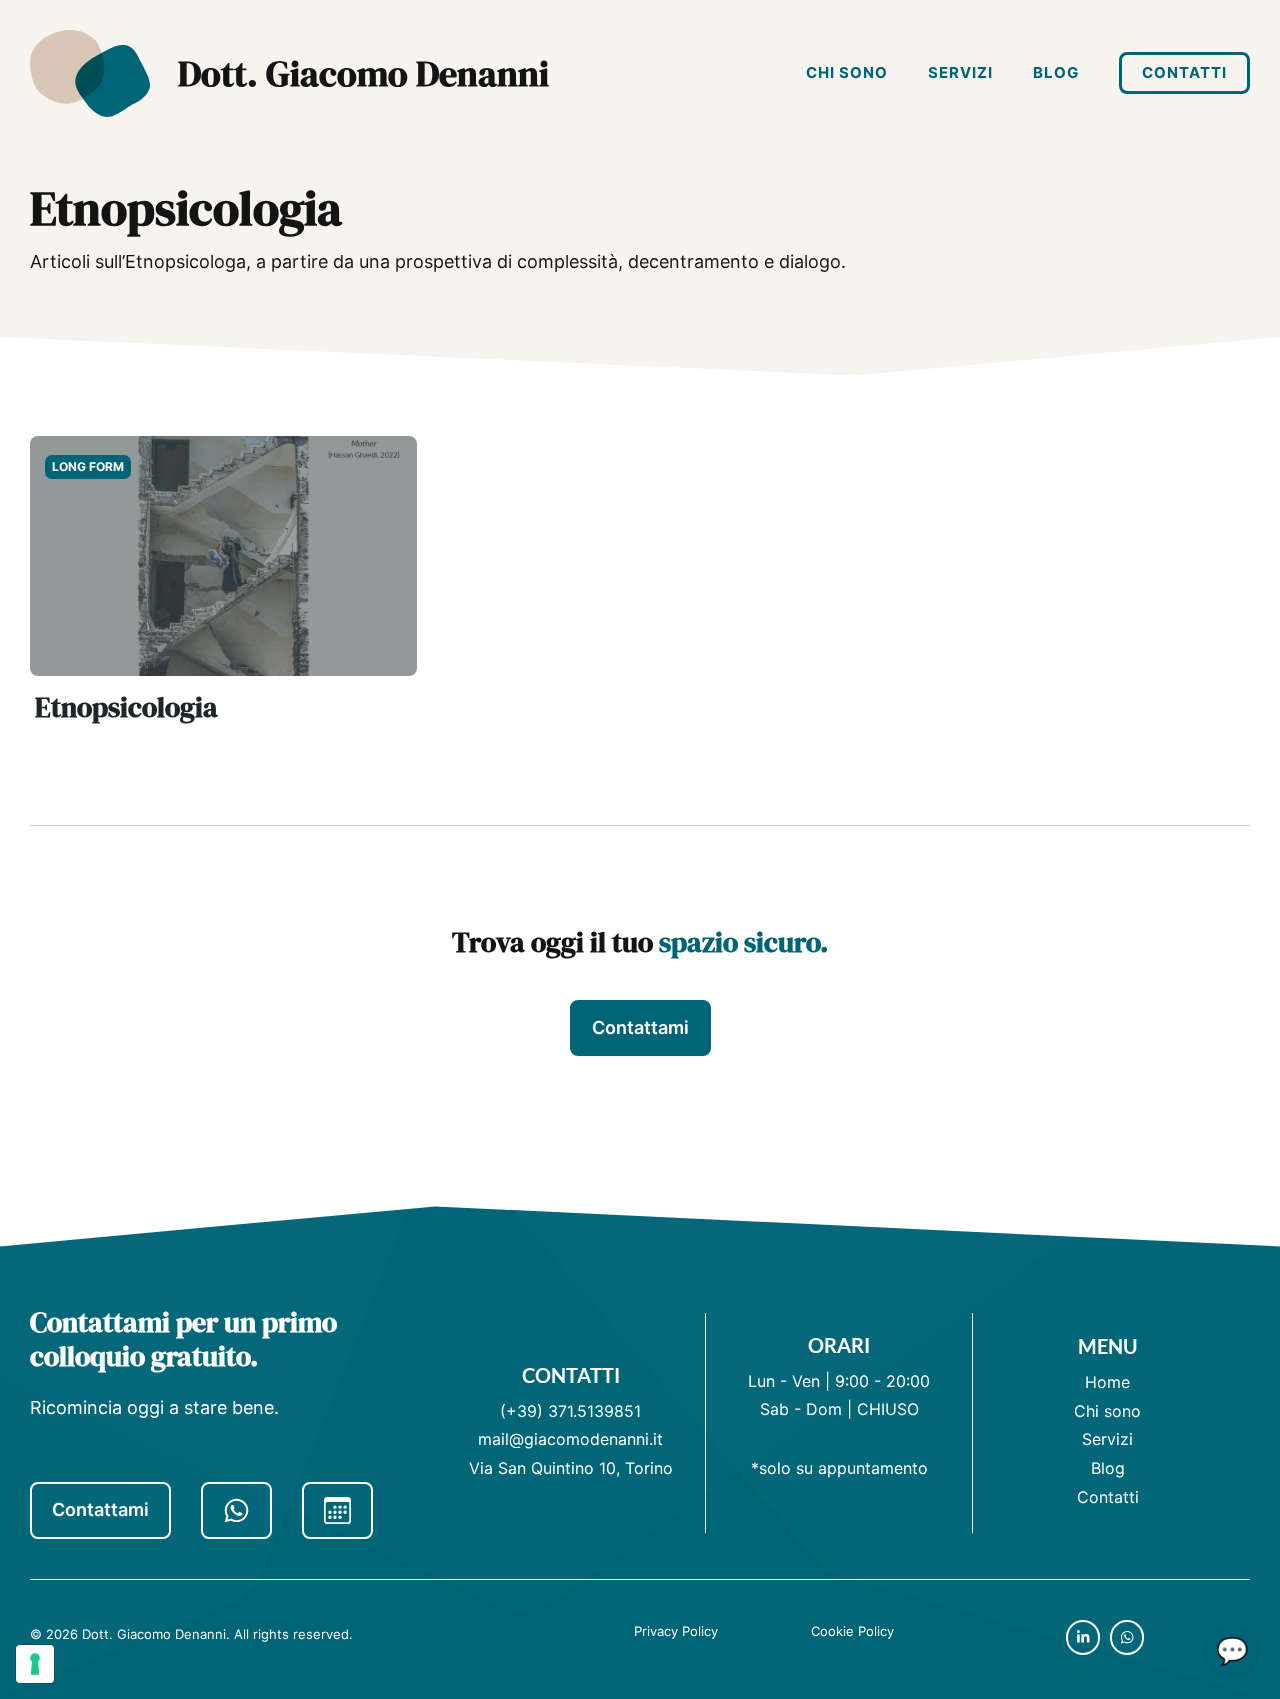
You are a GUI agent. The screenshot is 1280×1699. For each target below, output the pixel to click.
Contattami (640, 1027)
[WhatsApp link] (236, 1510)
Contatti (1184, 72)
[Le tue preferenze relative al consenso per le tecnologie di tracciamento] (35, 1664)
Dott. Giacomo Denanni (363, 73)
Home (1107, 1382)
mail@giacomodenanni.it (570, 1439)
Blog (1056, 72)
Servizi (960, 72)
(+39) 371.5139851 (570, 1411)
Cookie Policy (852, 1631)
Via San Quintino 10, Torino (571, 1468)
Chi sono (847, 72)
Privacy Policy (676, 1631)
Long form (88, 466)
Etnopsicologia (126, 707)
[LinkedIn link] (1083, 1637)
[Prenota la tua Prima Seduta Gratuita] (337, 1510)
